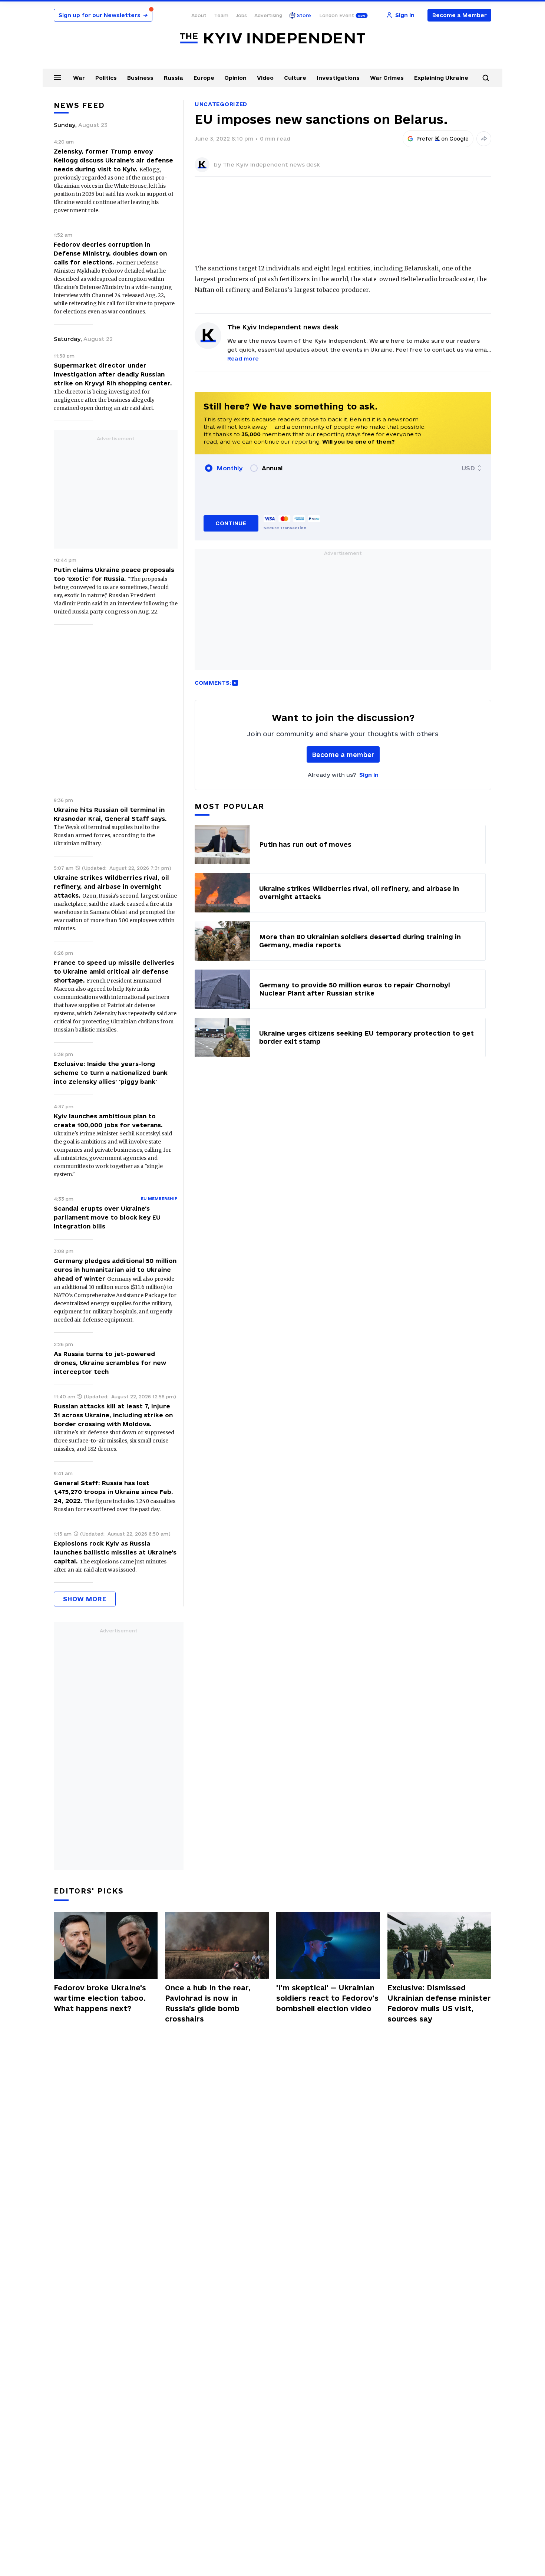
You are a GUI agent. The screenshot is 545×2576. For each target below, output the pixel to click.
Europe (204, 78)
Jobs (241, 15)
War (79, 78)
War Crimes (387, 78)
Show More (85, 1599)
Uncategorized (221, 104)
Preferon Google (443, 139)
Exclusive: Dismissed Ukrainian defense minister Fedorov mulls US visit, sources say (439, 2003)
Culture (295, 78)
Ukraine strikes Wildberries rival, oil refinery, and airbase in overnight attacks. (111, 886)
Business (140, 78)
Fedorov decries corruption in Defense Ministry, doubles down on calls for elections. (110, 253)
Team (221, 15)
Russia (174, 78)
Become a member (343, 755)
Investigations (338, 78)
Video (265, 78)
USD (468, 468)
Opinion (235, 78)
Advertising (268, 15)
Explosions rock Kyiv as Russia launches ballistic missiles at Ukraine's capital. (115, 1552)
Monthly (230, 468)
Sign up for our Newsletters (103, 15)
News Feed (79, 105)
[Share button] (484, 139)
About (199, 15)
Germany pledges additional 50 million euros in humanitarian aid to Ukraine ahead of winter (115, 1270)
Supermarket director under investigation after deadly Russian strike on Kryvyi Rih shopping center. (113, 374)
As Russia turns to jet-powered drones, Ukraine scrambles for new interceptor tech (110, 1363)
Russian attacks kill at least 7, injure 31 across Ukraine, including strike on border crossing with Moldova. (113, 1415)
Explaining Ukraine (441, 78)
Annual (272, 468)
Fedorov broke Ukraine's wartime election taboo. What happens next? (100, 1998)
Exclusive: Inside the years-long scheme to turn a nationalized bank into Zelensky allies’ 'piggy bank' (111, 1073)
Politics (106, 78)
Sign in (369, 775)
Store (304, 15)
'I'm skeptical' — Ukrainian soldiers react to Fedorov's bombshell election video (327, 1998)
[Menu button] (57, 77)
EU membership (159, 1198)
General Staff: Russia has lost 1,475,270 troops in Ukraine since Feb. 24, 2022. (113, 1492)
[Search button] (486, 78)
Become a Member (460, 15)
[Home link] (272, 38)
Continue (231, 523)
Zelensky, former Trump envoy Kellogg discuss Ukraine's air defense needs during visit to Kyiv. (113, 160)
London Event (337, 15)
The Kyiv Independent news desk (271, 165)
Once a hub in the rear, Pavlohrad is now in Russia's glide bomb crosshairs (208, 2003)
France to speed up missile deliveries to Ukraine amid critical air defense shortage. (114, 971)
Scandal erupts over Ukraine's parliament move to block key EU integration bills (107, 1217)
